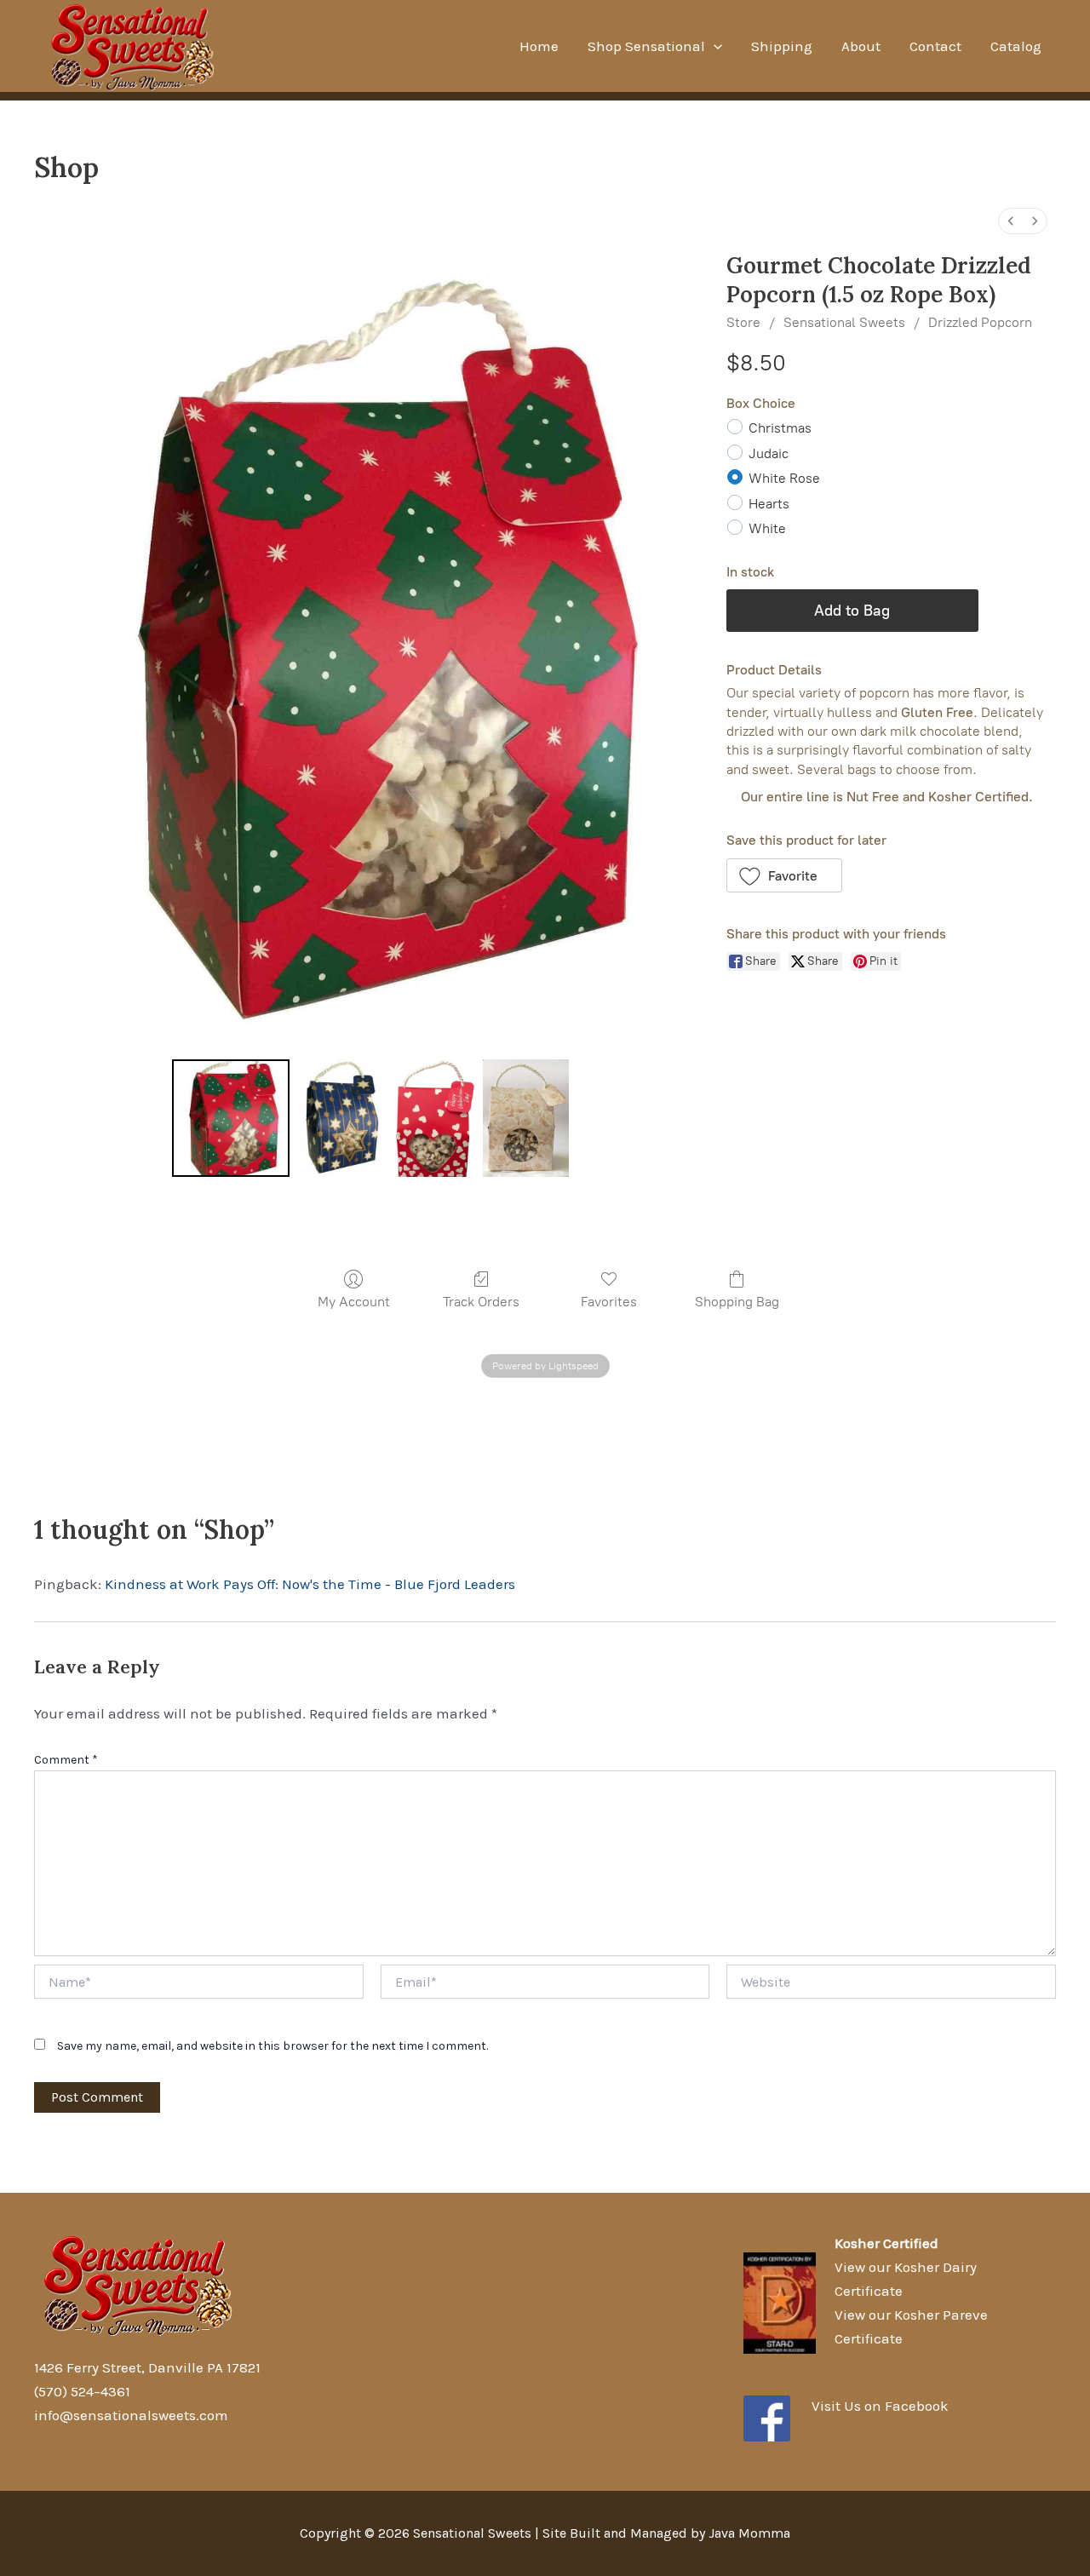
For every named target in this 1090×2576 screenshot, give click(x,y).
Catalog (1016, 46)
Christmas (780, 428)
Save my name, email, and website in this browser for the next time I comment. (272, 2046)
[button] (785, 875)
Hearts (769, 504)
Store (743, 322)
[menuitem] (1011, 221)
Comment (66, 1760)
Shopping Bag (737, 1302)
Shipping (782, 46)
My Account (354, 1302)
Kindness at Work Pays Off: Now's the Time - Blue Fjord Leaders (310, 1584)
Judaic (769, 453)
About (861, 46)
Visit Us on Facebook (880, 2406)
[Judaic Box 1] (339, 1118)
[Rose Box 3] (526, 1118)
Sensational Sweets (844, 322)
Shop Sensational (646, 46)
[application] (714, 46)
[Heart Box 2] (433, 1118)
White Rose (784, 478)
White (767, 528)
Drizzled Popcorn (980, 322)
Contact (935, 46)
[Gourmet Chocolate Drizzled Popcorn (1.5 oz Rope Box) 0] (231, 1118)
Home (539, 46)
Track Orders (481, 1302)
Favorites (609, 1302)
